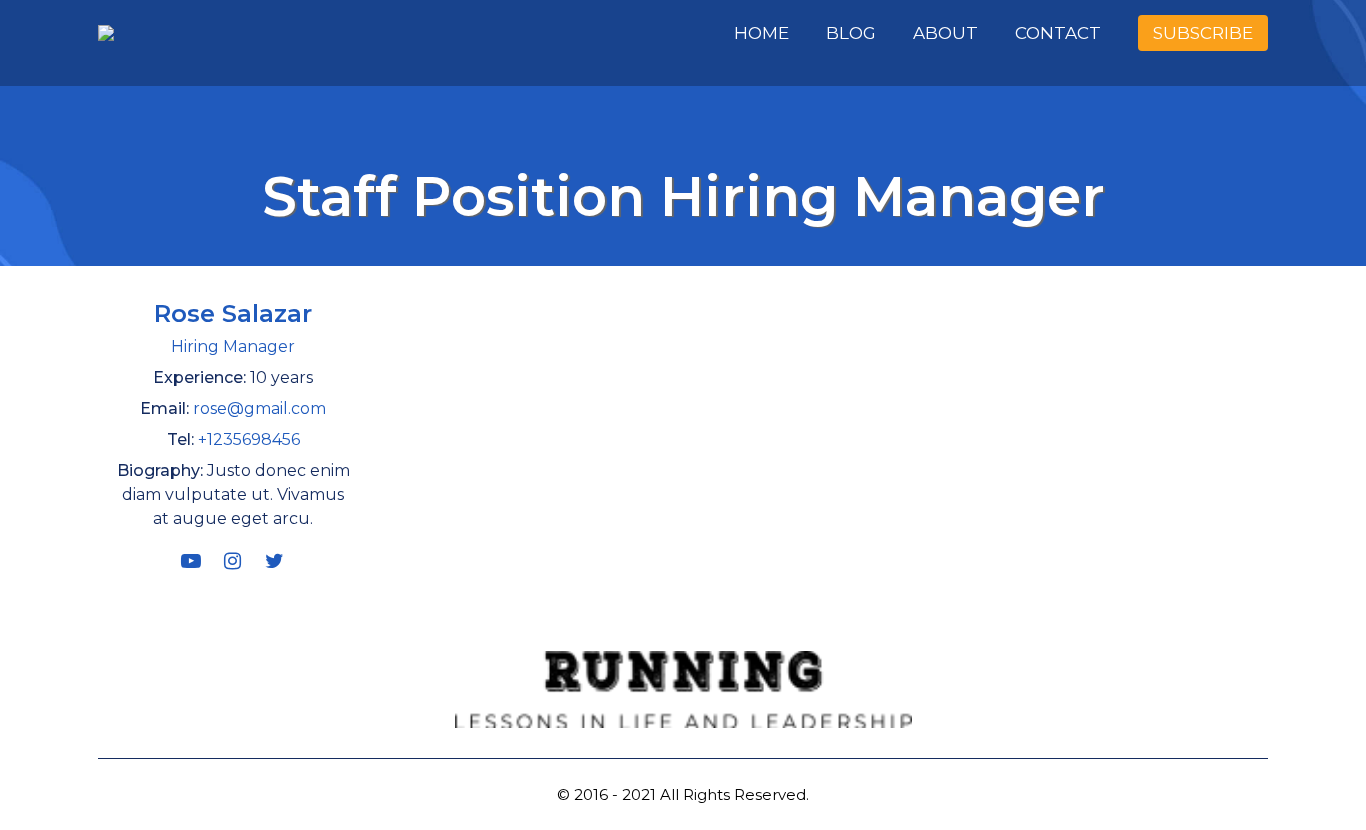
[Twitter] (275, 561)
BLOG (851, 33)
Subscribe (1203, 33)
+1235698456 (249, 439)
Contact (1058, 33)
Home (761, 33)
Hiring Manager (233, 346)
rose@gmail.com (259, 408)
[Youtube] (191, 561)
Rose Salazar (233, 313)
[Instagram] (233, 561)
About (945, 33)
